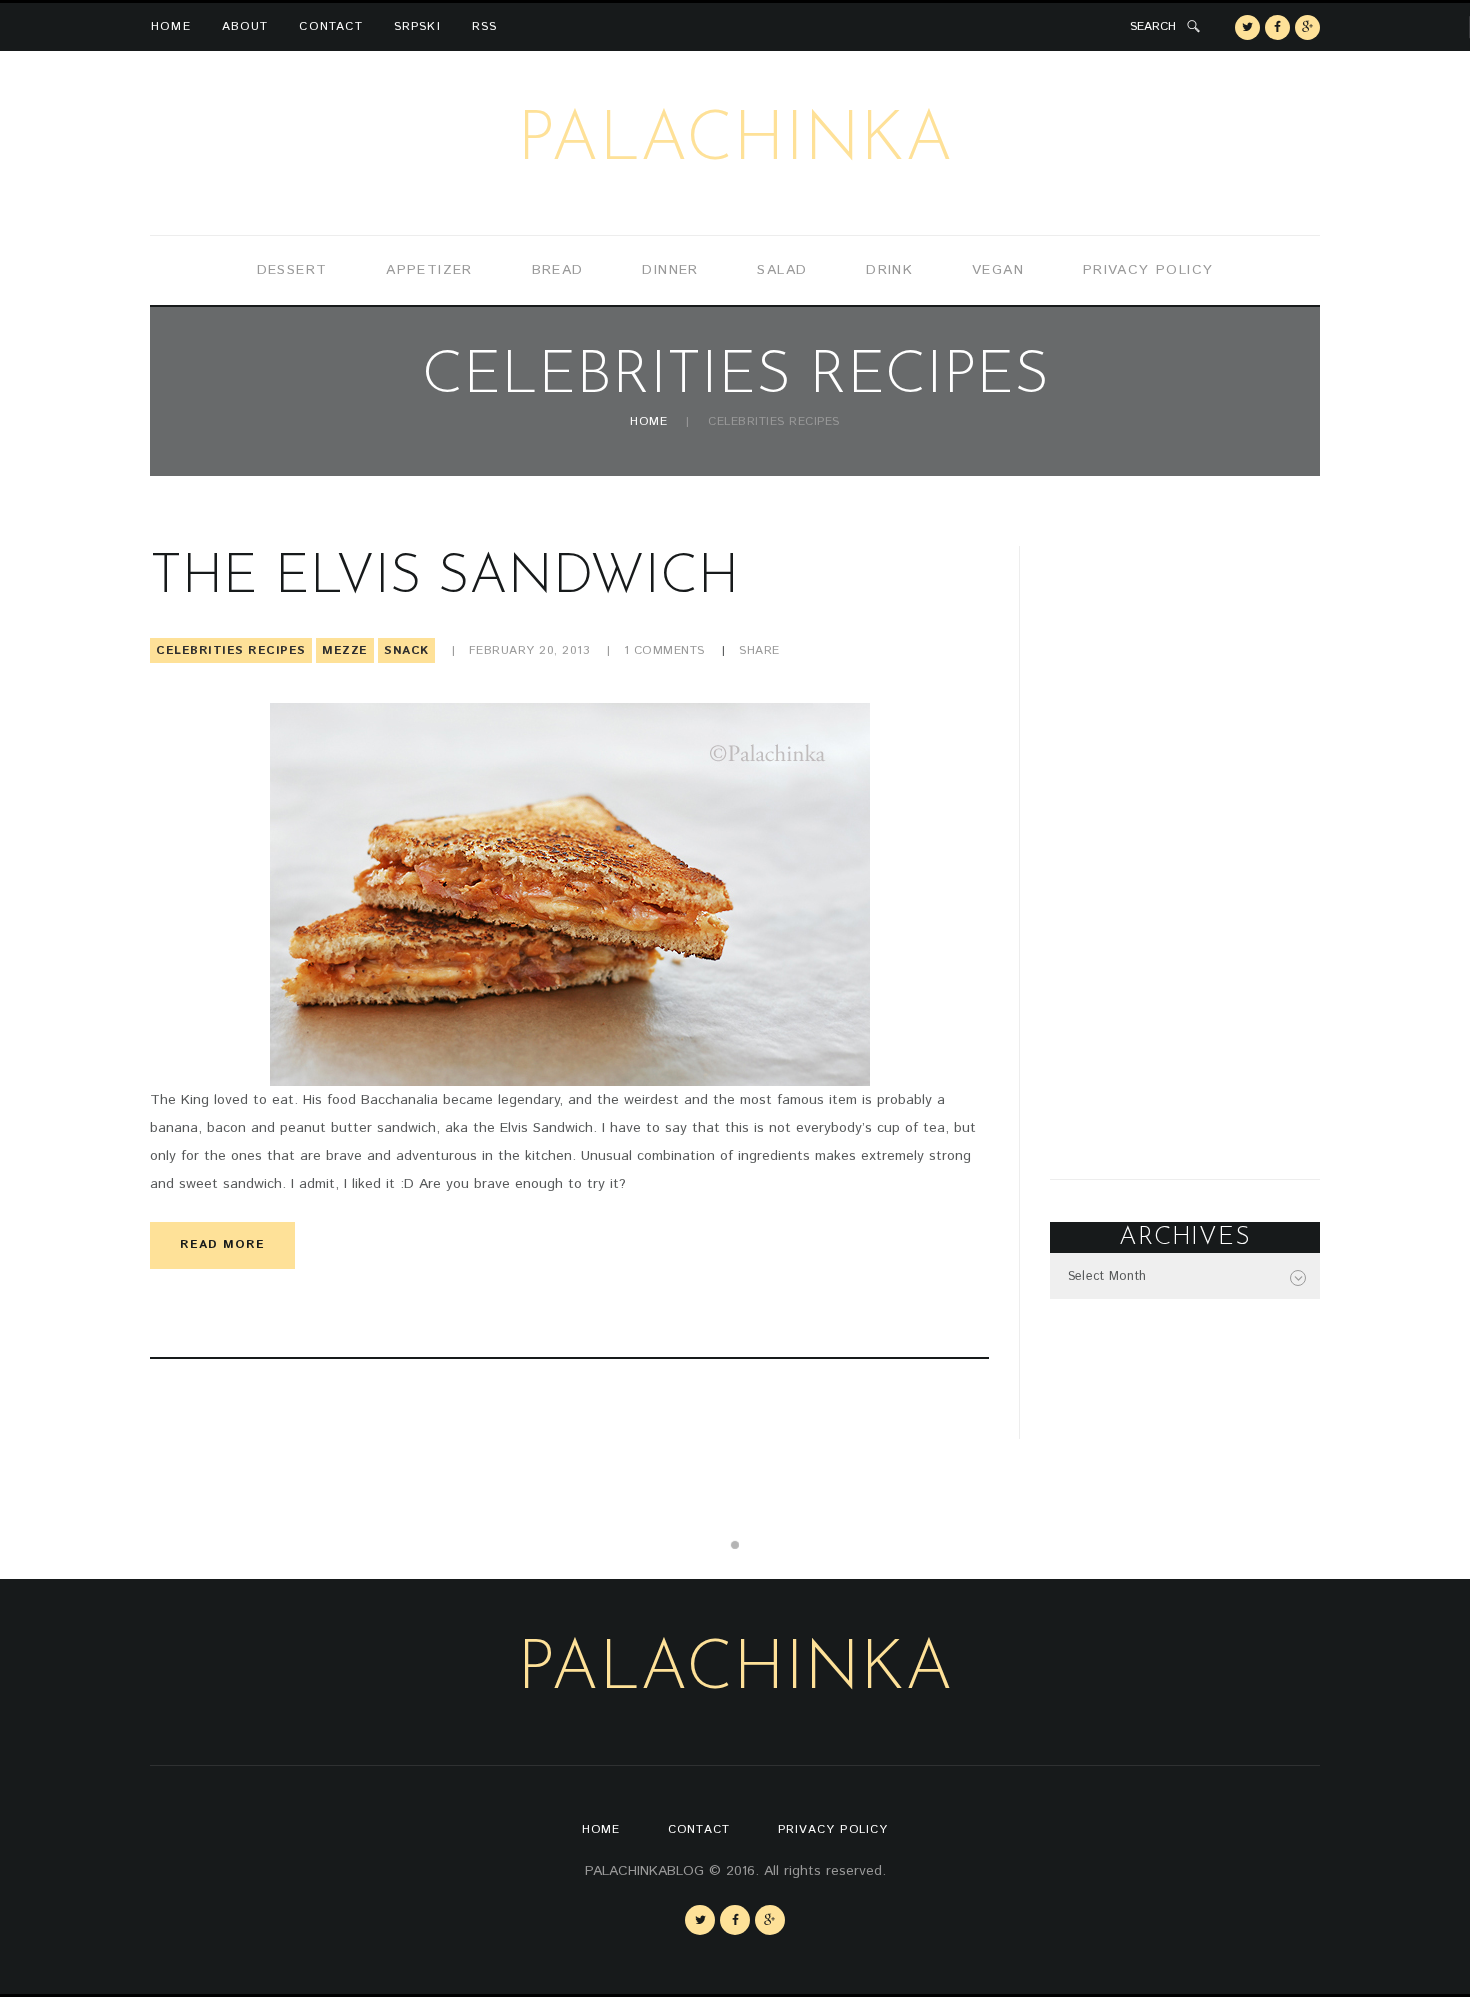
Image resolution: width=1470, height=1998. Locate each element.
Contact (330, 26)
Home (171, 26)
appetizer (429, 270)
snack (406, 650)
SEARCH (1153, 26)
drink (889, 270)
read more (222, 1244)
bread (558, 270)
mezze (345, 650)
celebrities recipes (231, 650)
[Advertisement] (1185, 846)
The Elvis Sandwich (444, 578)
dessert (292, 270)
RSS (485, 26)
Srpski (417, 26)
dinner (670, 270)
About (245, 26)
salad (782, 270)
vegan (998, 270)
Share (759, 650)
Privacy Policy (1148, 270)
